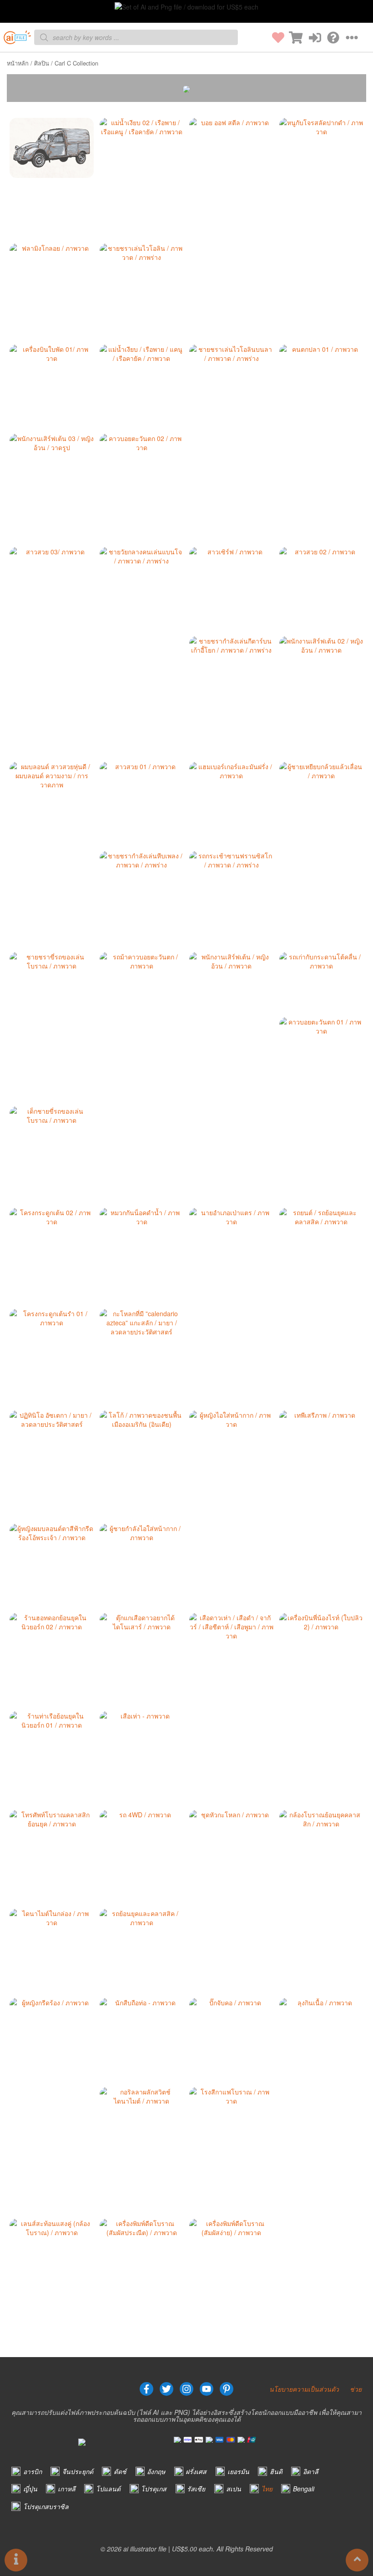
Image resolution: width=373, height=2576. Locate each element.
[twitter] (166, 2389)
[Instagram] (186, 2389)
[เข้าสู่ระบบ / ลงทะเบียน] (312, 38)
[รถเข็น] (293, 38)
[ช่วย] (330, 38)
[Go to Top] (357, 2560)
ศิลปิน (42, 63)
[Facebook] (146, 2389)
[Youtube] (207, 2389)
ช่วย (356, 2389)
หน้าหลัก (18, 63)
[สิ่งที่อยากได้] (275, 38)
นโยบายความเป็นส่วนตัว (304, 2389)
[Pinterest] (227, 2389)
